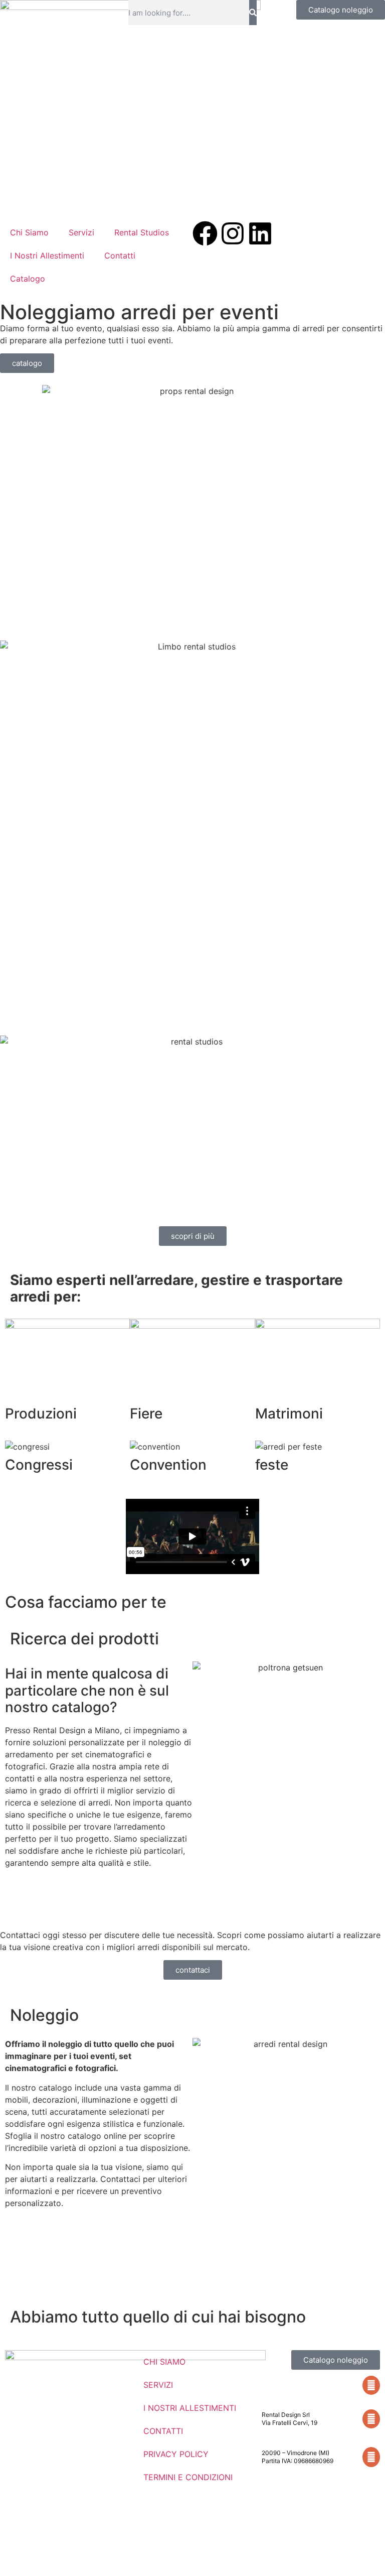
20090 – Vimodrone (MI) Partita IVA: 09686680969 (298, 2457)
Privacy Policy (176, 2454)
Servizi (81, 232)
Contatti (120, 255)
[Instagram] (233, 233)
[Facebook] (205, 233)
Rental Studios (142, 232)
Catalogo (28, 279)
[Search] (253, 13)
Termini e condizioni (188, 2477)
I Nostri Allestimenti (47, 255)
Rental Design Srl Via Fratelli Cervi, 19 (290, 2419)
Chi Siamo (29, 232)
